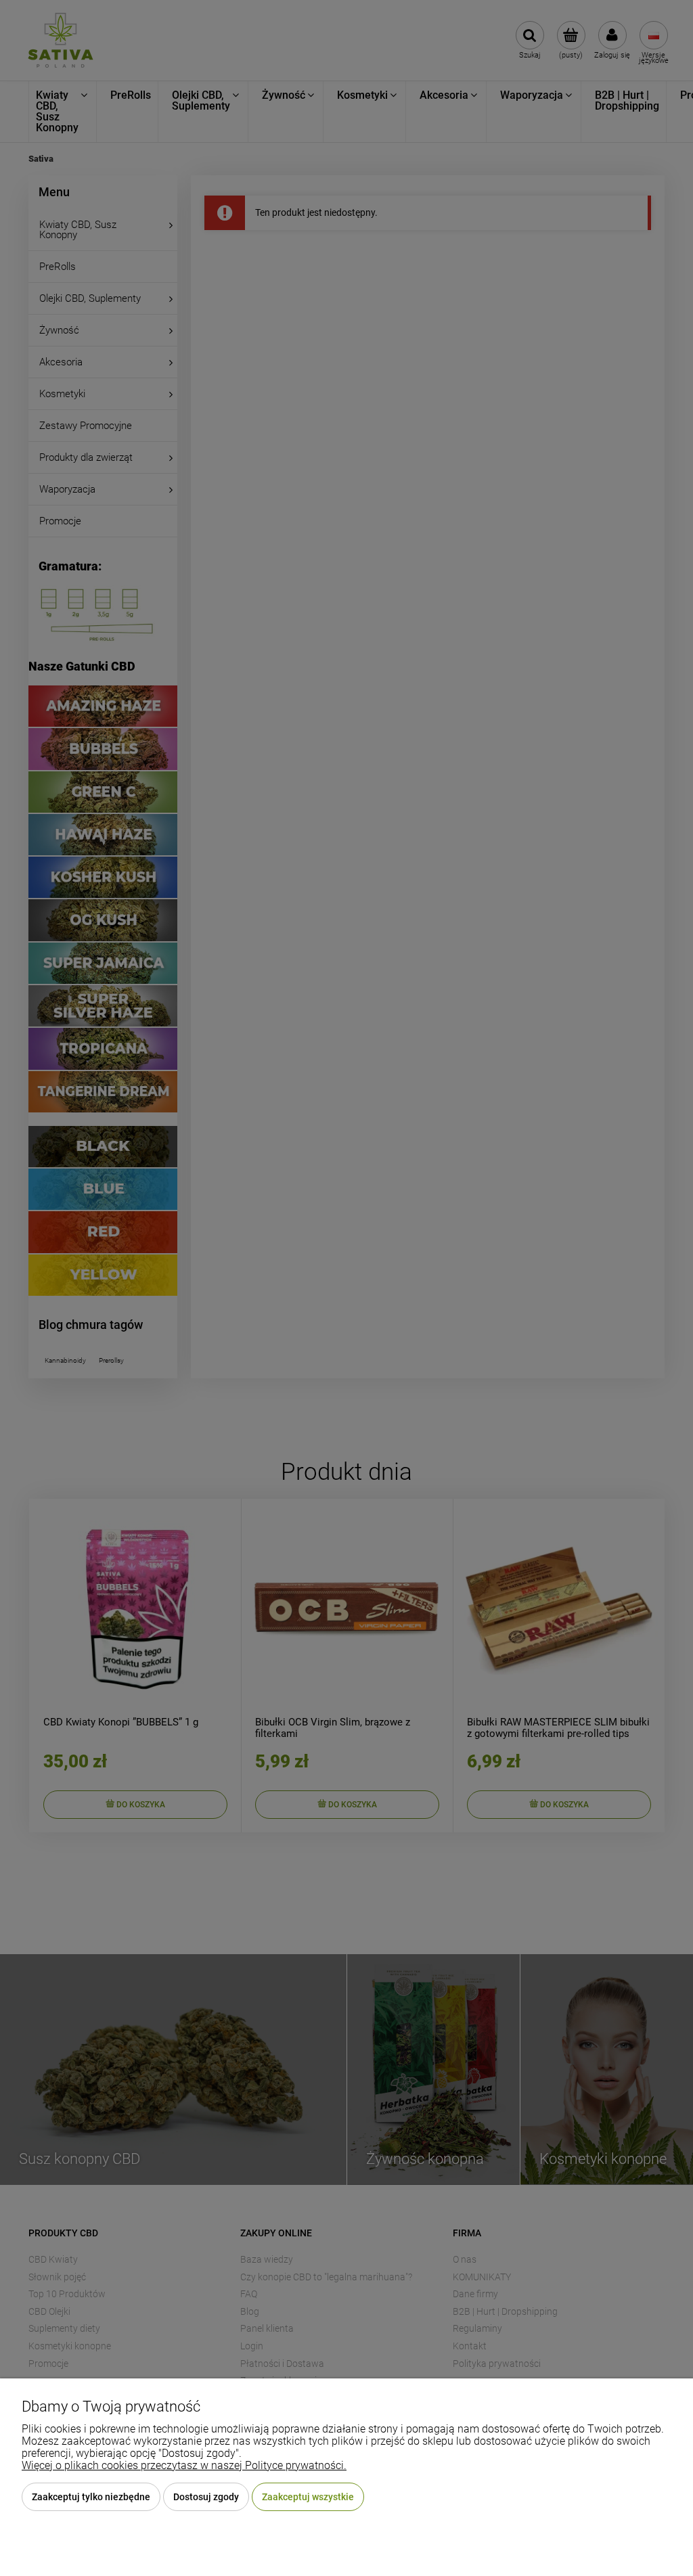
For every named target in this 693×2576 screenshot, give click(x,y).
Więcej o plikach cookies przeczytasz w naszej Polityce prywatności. (184, 2465)
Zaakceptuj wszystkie (308, 2497)
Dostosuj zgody (206, 2497)
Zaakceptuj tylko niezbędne (91, 2497)
